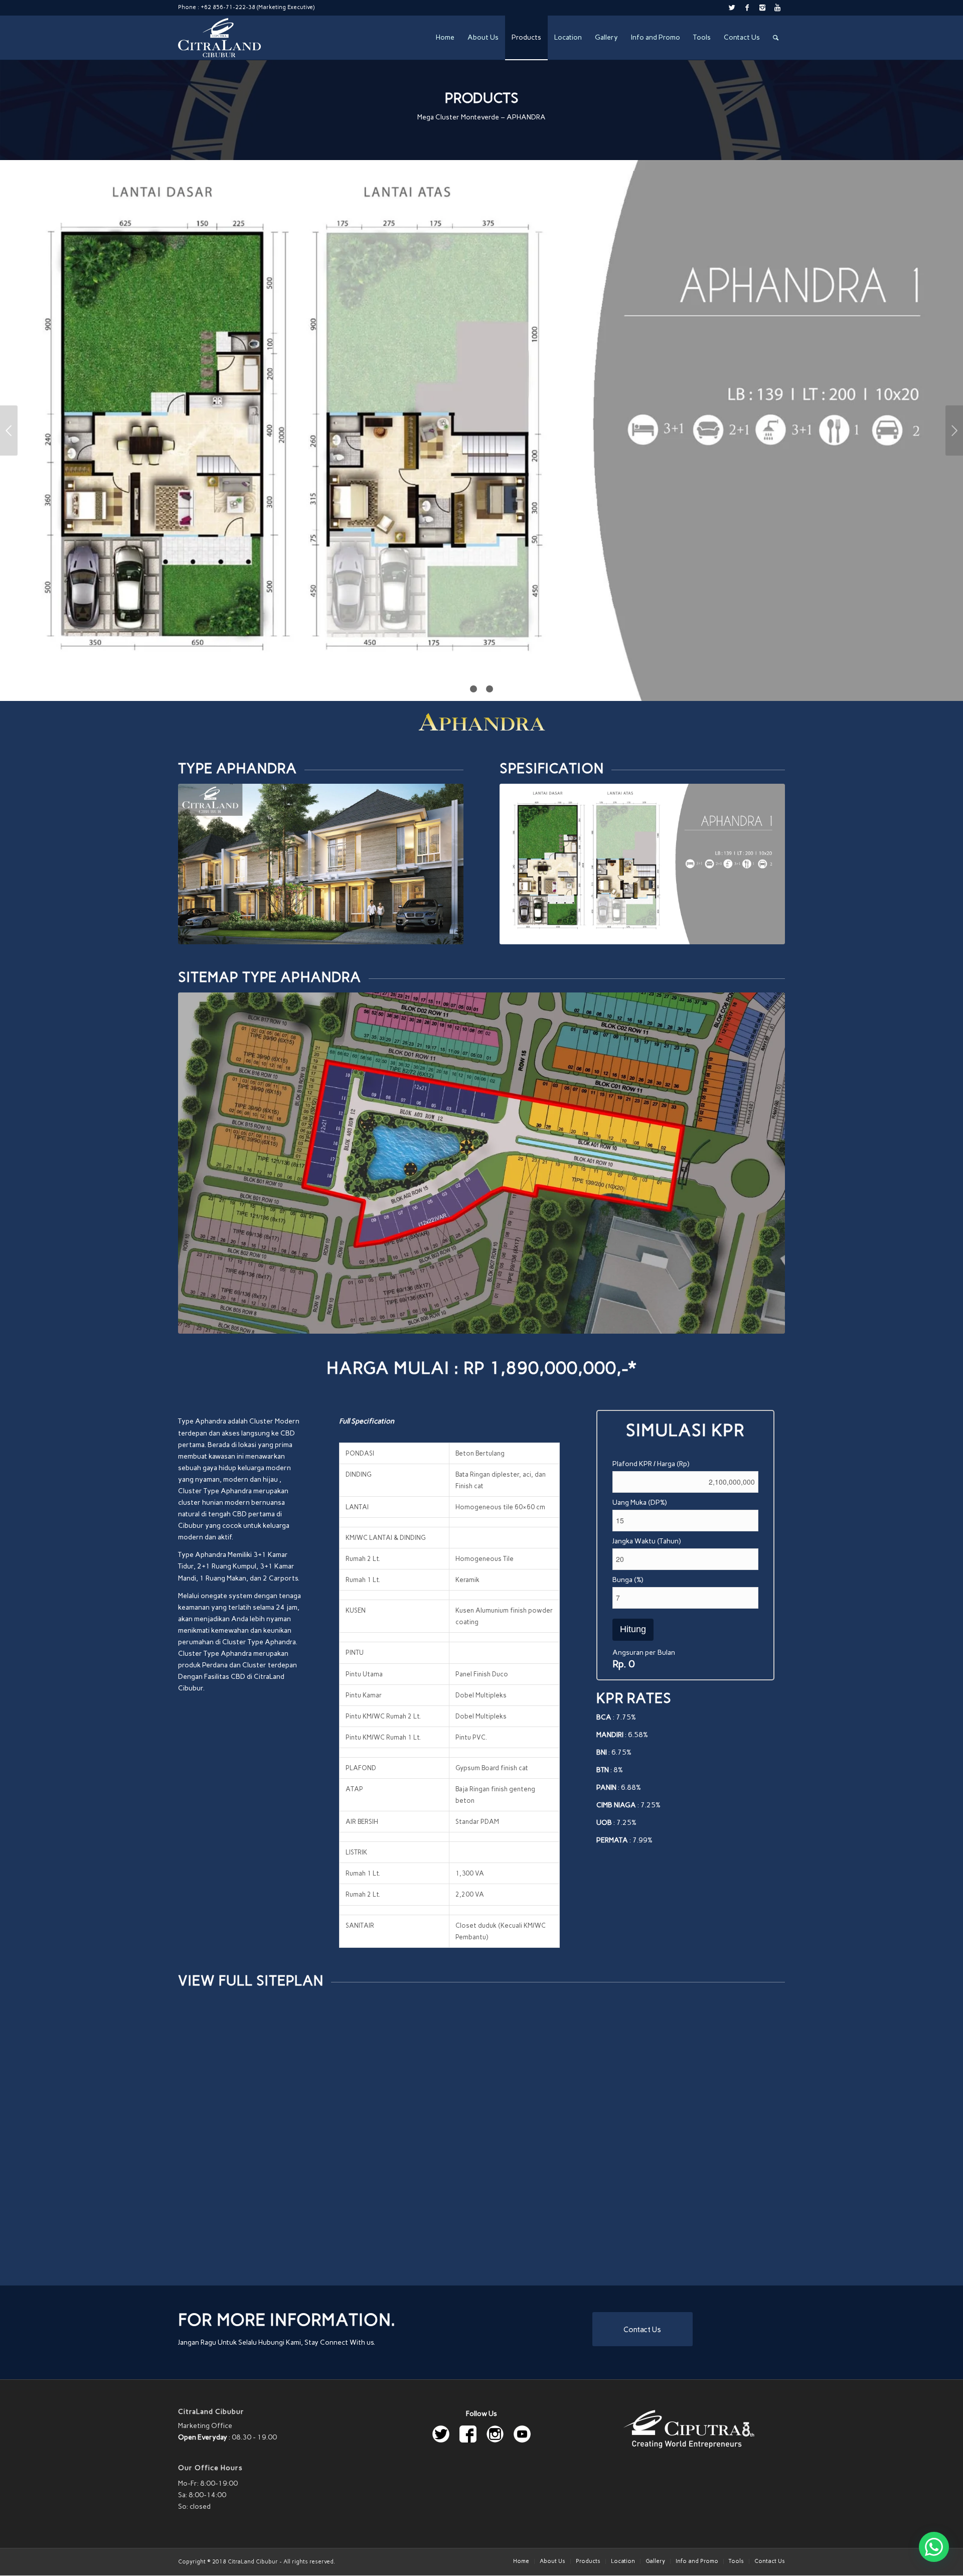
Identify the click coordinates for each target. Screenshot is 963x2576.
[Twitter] (732, 8)
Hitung (633, 1629)
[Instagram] (762, 8)
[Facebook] (747, 8)
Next (954, 431)
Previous (9, 431)
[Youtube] (777, 8)
